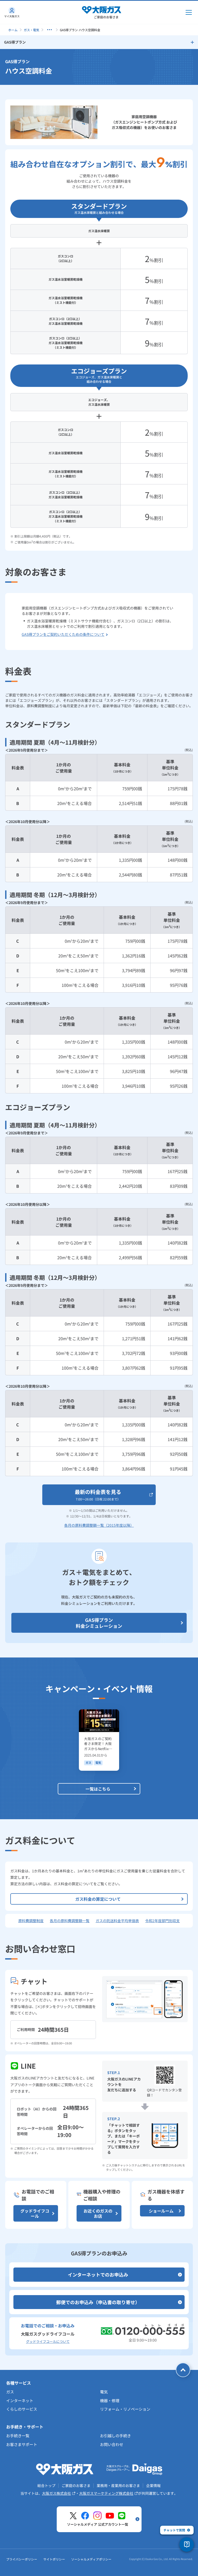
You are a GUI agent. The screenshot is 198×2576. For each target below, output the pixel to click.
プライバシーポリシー (22, 2559)
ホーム (13, 30)
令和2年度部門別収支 (162, 1921)
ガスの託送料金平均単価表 (117, 1921)
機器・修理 (110, 2400)
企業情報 (153, 2485)
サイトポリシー (54, 2559)
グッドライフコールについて (48, 2341)
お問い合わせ (112, 2444)
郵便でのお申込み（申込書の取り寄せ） (98, 2302)
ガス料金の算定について (98, 1899)
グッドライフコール (35, 2213)
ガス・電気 (31, 30)
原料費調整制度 (31, 1921)
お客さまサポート (22, 2444)
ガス (10, 2392)
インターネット (20, 2400)
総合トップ (46, 2485)
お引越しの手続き (115, 2436)
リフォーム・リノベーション (125, 2409)
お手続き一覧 (18, 2436)
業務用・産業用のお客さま (118, 2485)
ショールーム (161, 2211)
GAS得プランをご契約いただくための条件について (63, 634)
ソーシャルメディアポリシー (91, 2559)
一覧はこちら (98, 1789)
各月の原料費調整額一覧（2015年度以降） (99, 1525)
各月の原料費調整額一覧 (70, 1921)
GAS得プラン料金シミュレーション (99, 1623)
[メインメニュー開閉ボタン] (189, 12)
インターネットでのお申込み (98, 2274)
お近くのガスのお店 (98, 2213)
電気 (104, 2392)
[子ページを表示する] (49, 30)
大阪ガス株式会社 (56, 2493)
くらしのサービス (22, 2409)
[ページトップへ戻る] (183, 2370)
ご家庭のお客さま (76, 2485)
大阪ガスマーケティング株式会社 (106, 2493)
